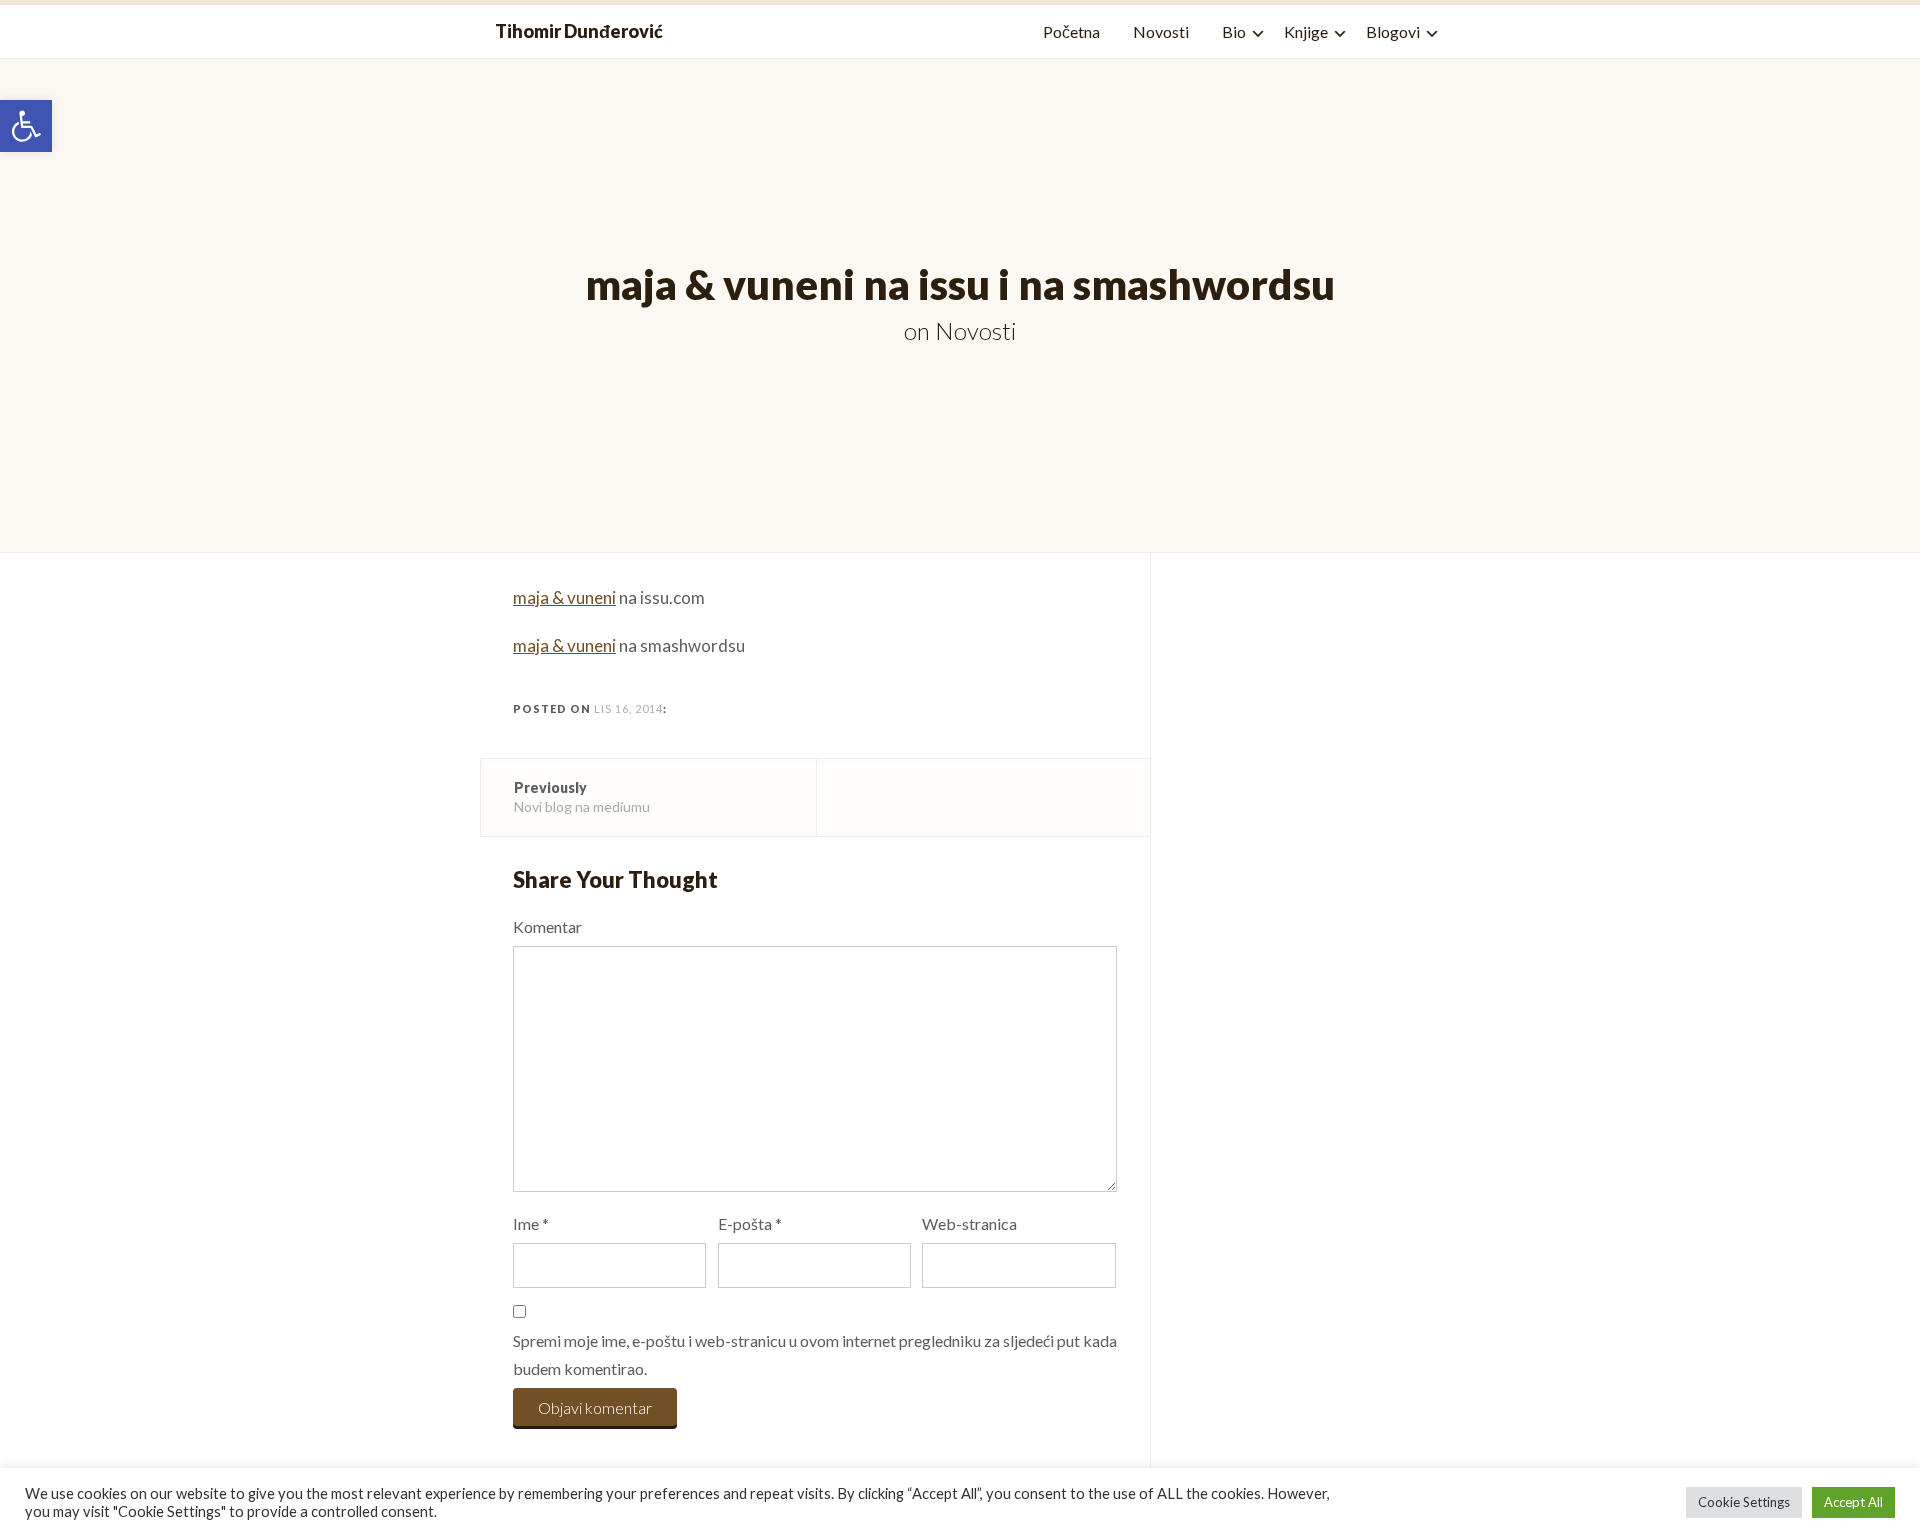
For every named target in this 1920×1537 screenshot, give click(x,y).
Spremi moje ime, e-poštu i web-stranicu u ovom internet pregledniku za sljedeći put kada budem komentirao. (815, 1355)
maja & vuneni (564, 597)
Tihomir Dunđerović (579, 31)
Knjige (1306, 31)
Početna (1071, 31)
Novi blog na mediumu (582, 796)
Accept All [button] (1853, 1502)
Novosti (1161, 31)
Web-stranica (969, 1223)
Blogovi (1393, 31)
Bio (1234, 31)
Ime (531, 1223)
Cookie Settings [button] (1744, 1502)
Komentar (547, 926)
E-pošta (750, 1223)
